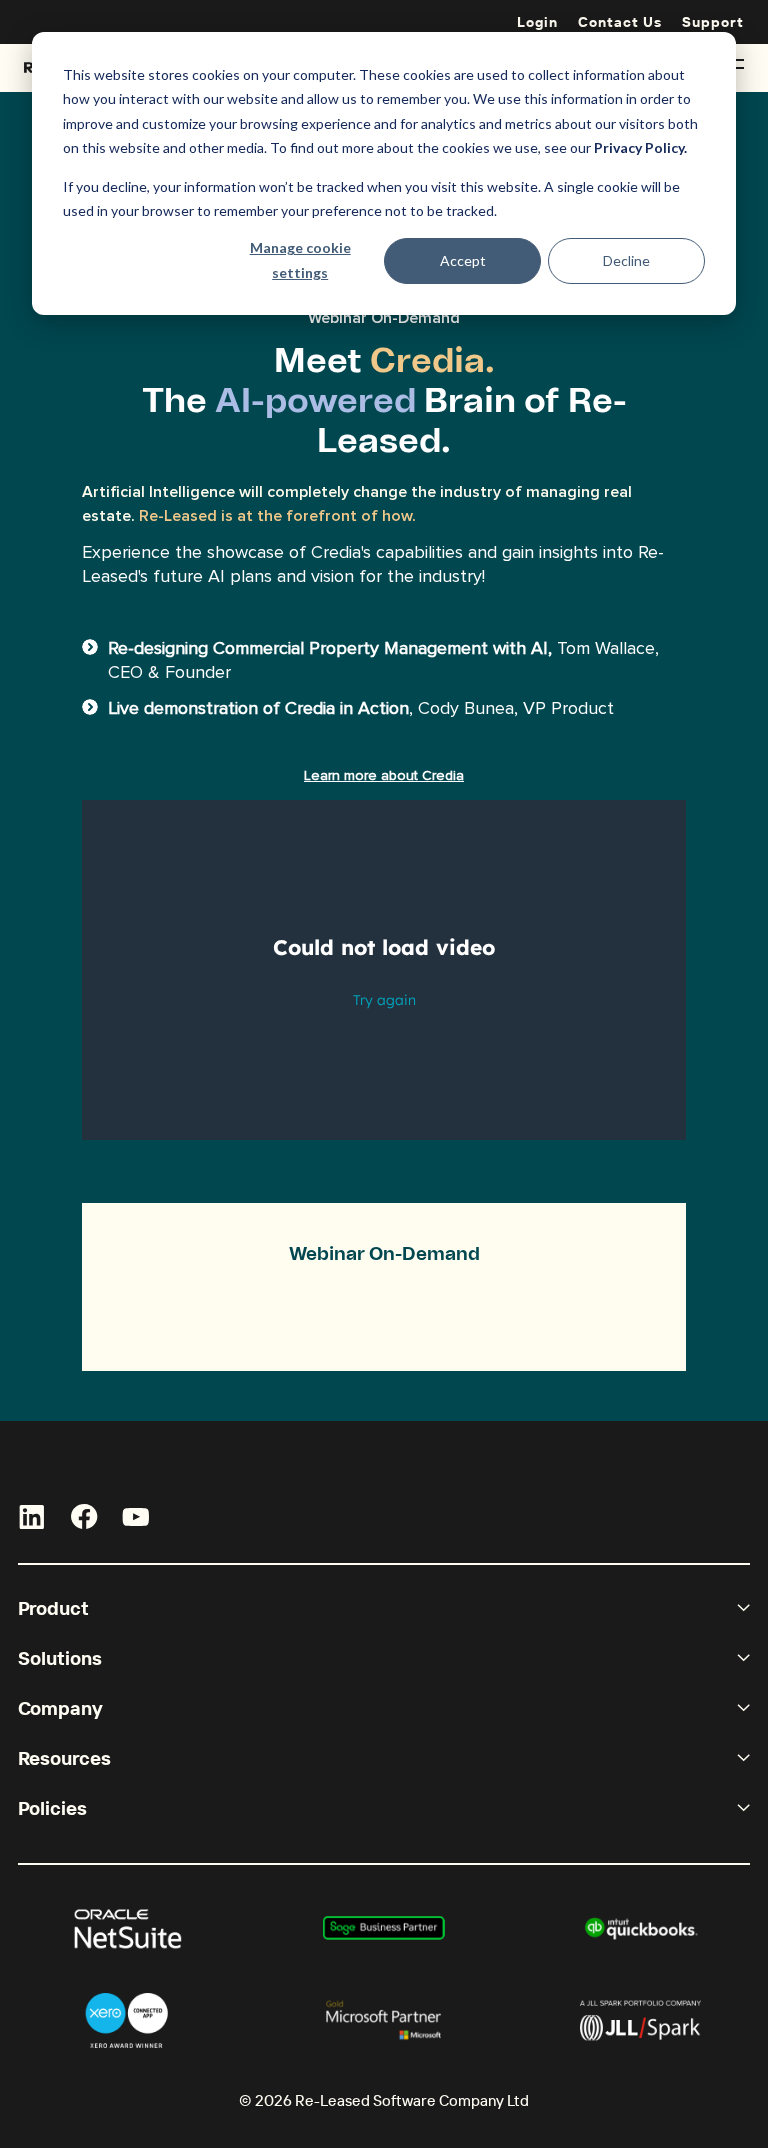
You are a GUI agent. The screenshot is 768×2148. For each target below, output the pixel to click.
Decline (626, 260)
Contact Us (620, 22)
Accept (463, 260)
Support (713, 22)
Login (537, 22)
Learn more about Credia (384, 775)
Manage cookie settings (300, 260)
